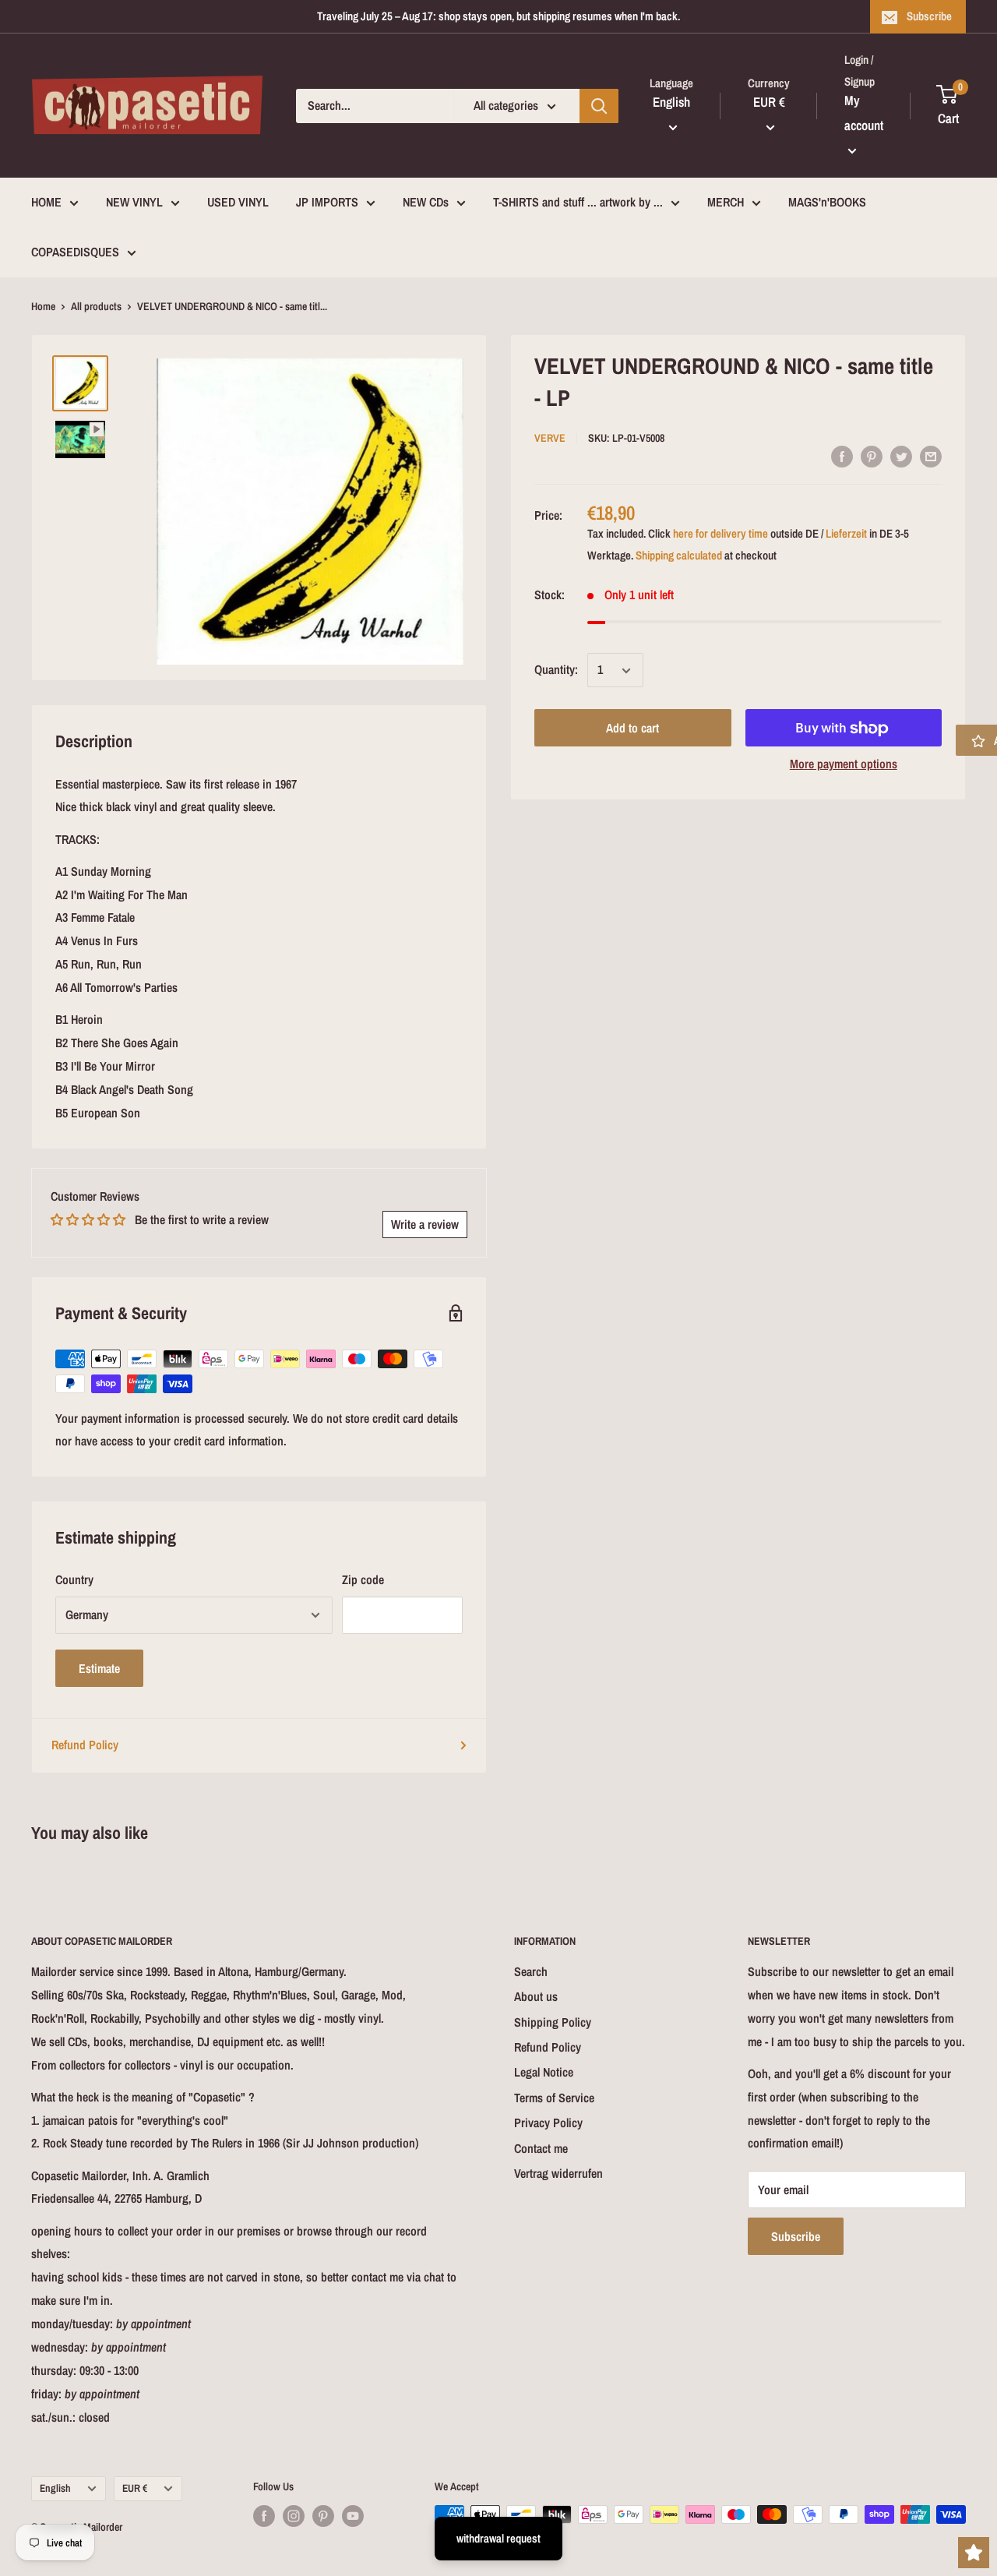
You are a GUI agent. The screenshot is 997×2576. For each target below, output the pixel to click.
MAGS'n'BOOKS (827, 202)
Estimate (99, 1668)
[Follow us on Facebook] (264, 2516)
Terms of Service (554, 2098)
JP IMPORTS (327, 202)
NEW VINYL (134, 202)
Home (43, 306)
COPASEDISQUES (75, 252)
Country (74, 1579)
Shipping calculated (679, 556)
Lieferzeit (846, 534)
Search (531, 1971)
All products (96, 306)
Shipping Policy (553, 2022)
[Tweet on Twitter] (901, 456)
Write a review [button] (425, 1224)
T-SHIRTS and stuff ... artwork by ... (578, 202)
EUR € (135, 2488)
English (55, 2488)
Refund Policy (85, 1745)
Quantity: (556, 670)
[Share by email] (931, 456)
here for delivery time (720, 534)
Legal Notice (544, 2072)
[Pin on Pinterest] (872, 456)
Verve (550, 438)
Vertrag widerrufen (558, 2173)
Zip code (363, 1579)
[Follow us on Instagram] (294, 2516)
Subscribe (929, 16)
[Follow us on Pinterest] (323, 2516)
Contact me (541, 2148)
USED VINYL (238, 202)
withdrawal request (498, 2538)
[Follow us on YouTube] (353, 2516)
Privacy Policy (548, 2123)
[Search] (599, 106)
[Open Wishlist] (974, 2553)
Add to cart (632, 729)
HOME (46, 202)
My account (864, 113)
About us (536, 1996)
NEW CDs (426, 202)
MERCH (726, 202)
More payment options (844, 764)
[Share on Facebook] (842, 456)
